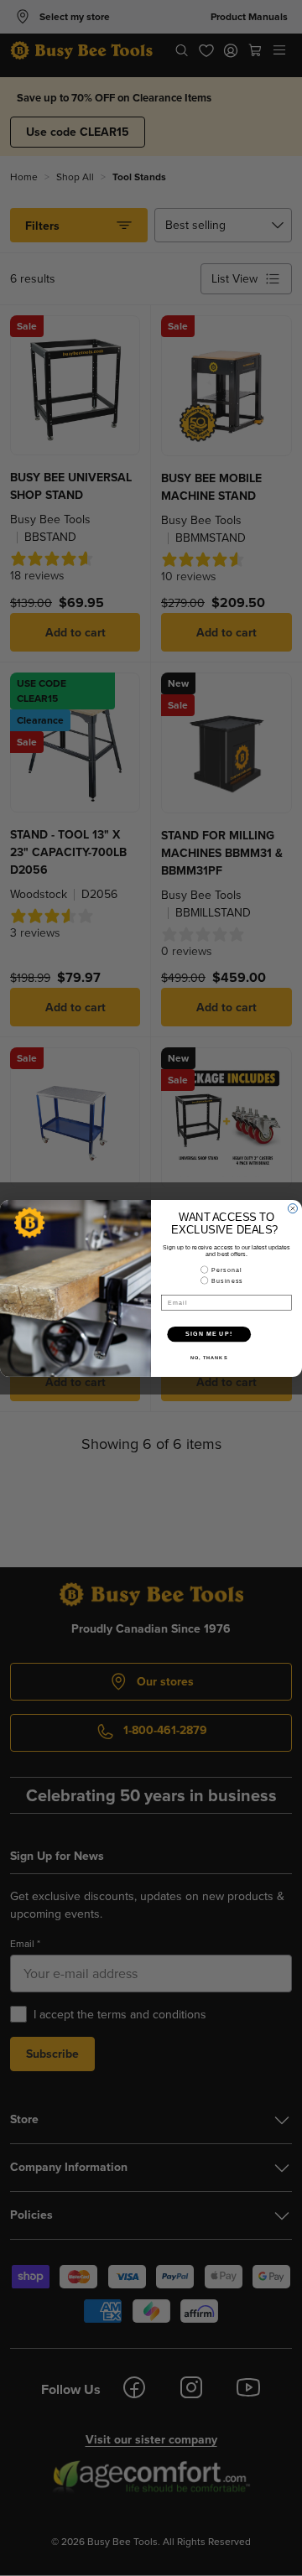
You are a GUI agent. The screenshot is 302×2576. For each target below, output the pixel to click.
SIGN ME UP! (209, 1333)
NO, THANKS (209, 1357)
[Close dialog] (292, 1208)
